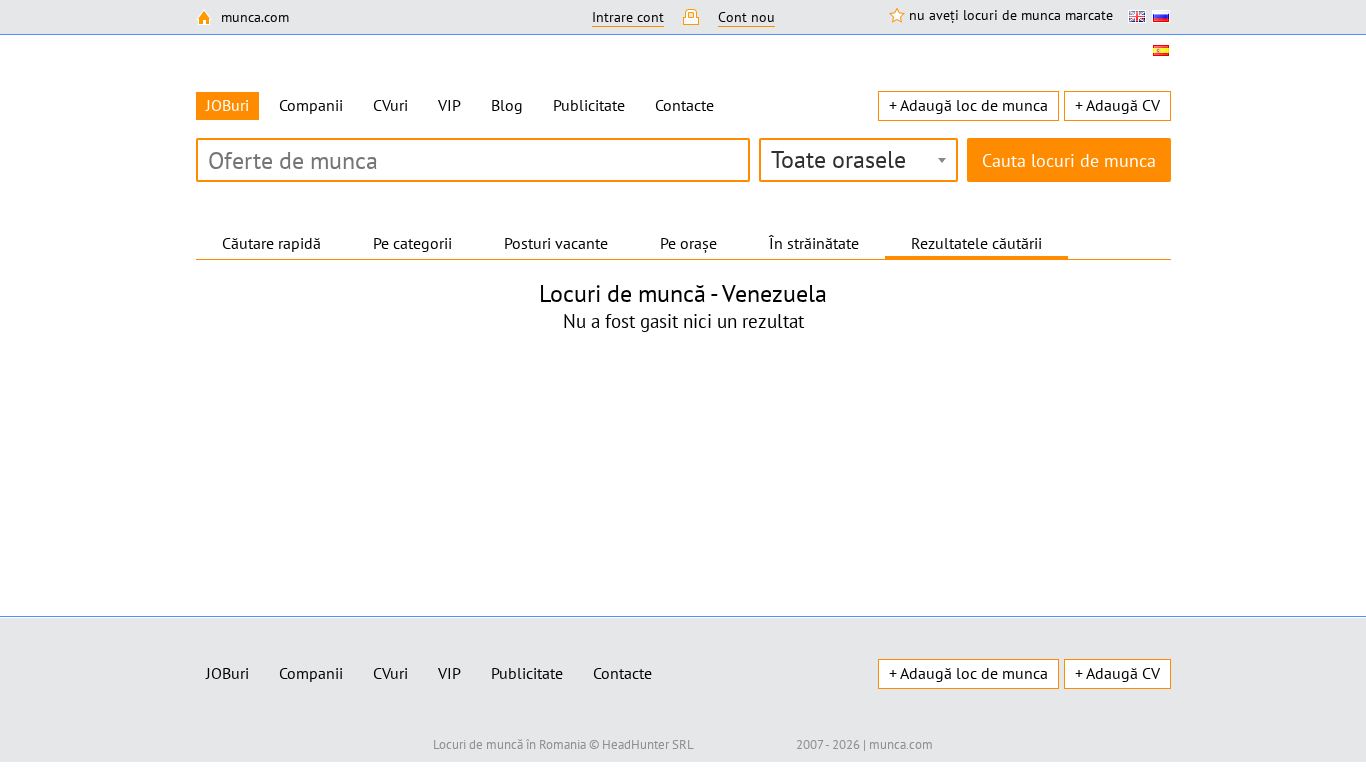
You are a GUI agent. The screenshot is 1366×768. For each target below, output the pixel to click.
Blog (507, 105)
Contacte (684, 105)
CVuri (390, 105)
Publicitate (589, 105)
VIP (449, 105)
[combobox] (858, 160)
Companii (311, 105)
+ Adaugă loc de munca (968, 105)
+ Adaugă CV (1117, 105)
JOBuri (227, 673)
